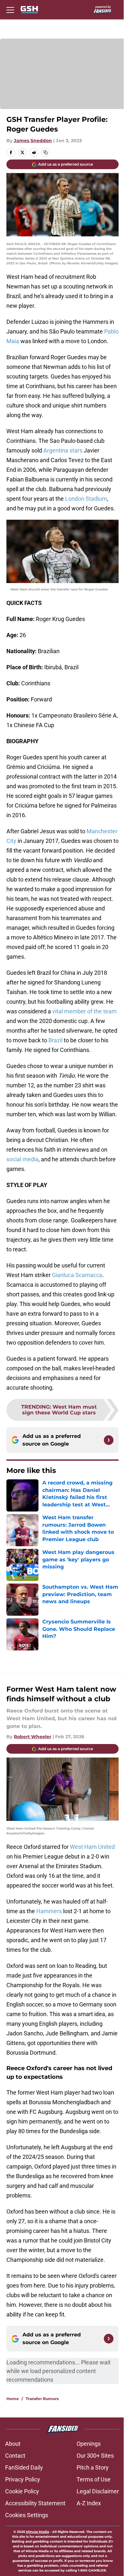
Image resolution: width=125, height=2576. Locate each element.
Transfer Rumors (42, 2399)
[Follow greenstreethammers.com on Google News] (109, 1440)
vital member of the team (84, 1011)
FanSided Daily (24, 2467)
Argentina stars (63, 450)
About (13, 2444)
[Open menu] (10, 10)
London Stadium (86, 499)
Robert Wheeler (33, 1737)
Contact (15, 2456)
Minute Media (37, 2532)
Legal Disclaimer (98, 2491)
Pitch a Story (93, 2467)
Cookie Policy (22, 2491)
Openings (89, 2444)
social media (22, 1159)
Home (13, 2399)
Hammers (49, 1911)
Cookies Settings (27, 2515)
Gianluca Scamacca (77, 1275)
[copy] (46, 152)
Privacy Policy (23, 2479)
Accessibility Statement (35, 2503)
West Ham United (92, 1847)
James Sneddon (33, 141)
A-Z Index (89, 2503)
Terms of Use (94, 2479)
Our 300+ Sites (95, 2456)
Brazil (55, 1040)
